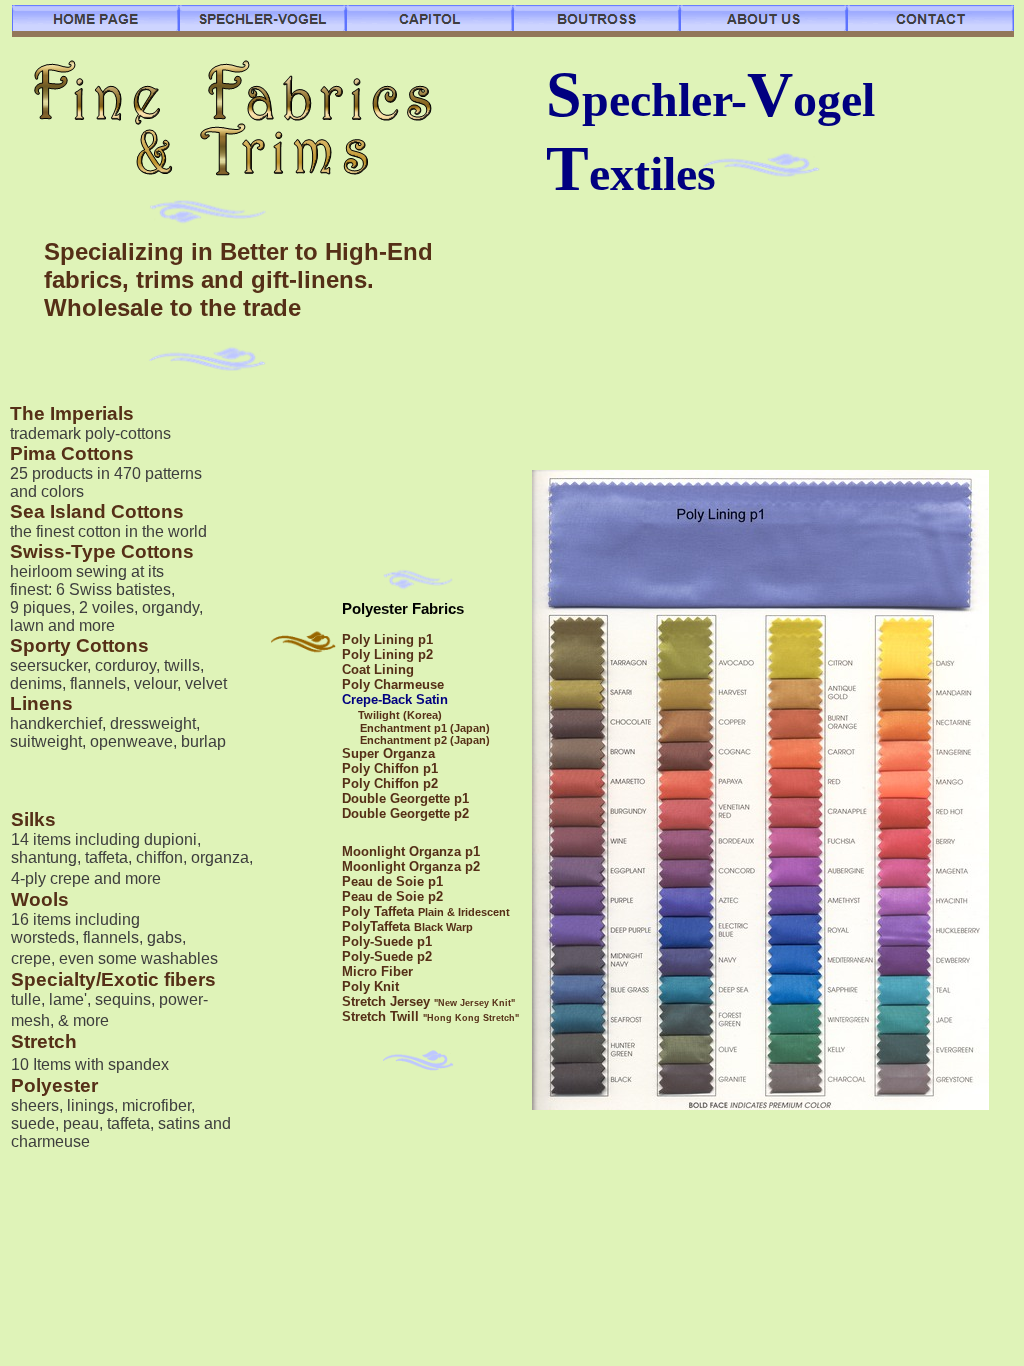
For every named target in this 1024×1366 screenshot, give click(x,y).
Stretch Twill (382, 1016)
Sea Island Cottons (97, 511)
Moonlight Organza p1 (411, 851)
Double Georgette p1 (405, 798)
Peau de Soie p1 (392, 881)
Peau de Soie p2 (392, 896)
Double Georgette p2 (405, 813)
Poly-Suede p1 (387, 941)
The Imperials (72, 413)
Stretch (44, 1041)
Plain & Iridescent (464, 912)
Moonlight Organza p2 (411, 866)
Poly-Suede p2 (387, 956)
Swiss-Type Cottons (102, 551)
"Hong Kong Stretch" (471, 1018)
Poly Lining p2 (387, 654)
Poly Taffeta (380, 911)
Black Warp (443, 927)
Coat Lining (378, 669)
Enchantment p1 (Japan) (425, 728)
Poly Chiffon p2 (390, 783)
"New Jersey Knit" (474, 1003)
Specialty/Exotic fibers (113, 979)
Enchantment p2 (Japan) (425, 740)
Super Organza (388, 753)
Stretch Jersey (388, 1001)
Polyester (54, 1085)
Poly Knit (370, 986)
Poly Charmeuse (393, 684)
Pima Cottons (72, 453)
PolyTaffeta (378, 926)
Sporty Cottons (79, 645)
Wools (40, 899)
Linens (41, 703)
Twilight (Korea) (400, 715)
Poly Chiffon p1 (390, 768)
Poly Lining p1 (387, 639)
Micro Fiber (377, 971)
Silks (33, 819)
